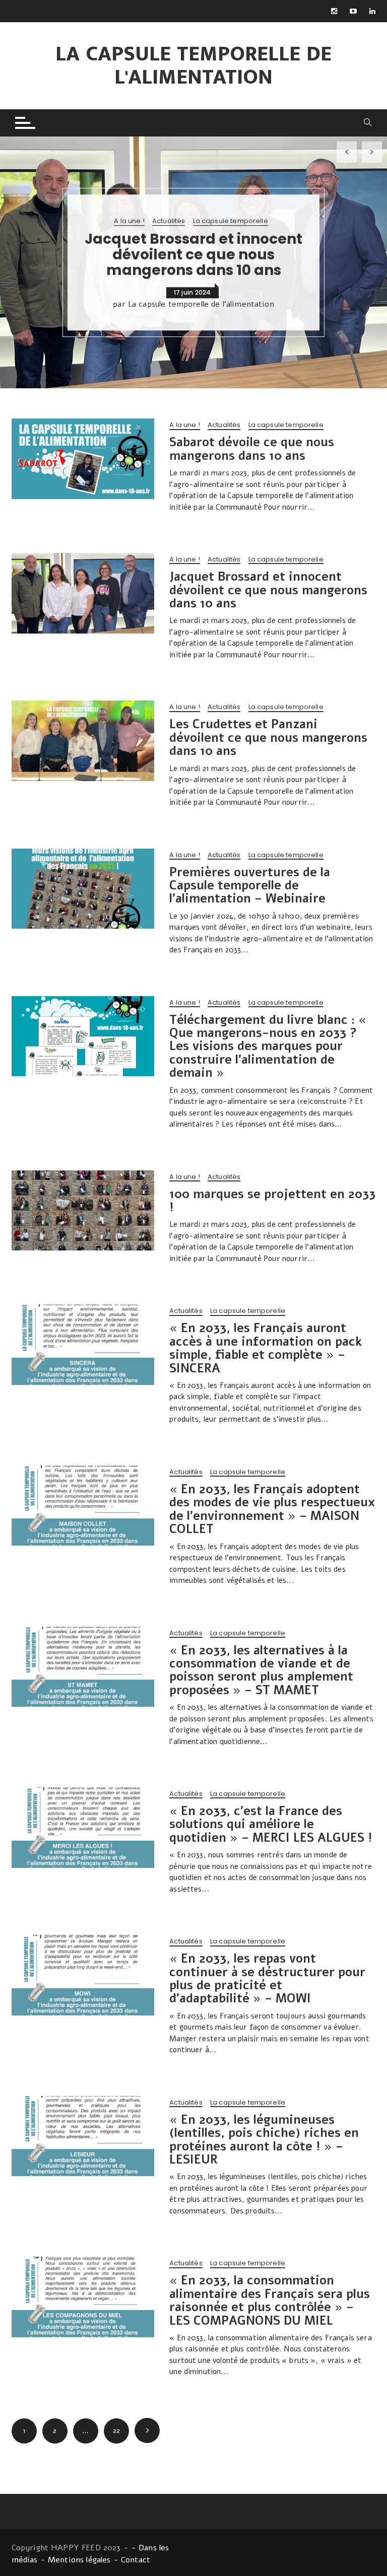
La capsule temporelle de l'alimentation (193, 66)
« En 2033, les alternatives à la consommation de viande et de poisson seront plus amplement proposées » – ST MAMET (261, 1670)
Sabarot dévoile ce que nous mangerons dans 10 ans (252, 449)
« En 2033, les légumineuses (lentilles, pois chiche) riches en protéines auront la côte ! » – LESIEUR (264, 2140)
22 (116, 2431)
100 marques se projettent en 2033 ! (272, 1201)
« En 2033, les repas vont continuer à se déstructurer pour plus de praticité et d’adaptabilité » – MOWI (267, 1978)
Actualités (169, 222)
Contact (136, 2560)
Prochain (147, 2430)
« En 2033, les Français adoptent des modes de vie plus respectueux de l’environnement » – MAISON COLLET (272, 1509)
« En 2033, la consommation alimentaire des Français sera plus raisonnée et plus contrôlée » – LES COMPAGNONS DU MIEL (270, 2300)
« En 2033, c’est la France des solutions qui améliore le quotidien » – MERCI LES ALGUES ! (271, 1824)
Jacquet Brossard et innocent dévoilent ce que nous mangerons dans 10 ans (193, 255)
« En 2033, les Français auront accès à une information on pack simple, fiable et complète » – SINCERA (266, 1348)
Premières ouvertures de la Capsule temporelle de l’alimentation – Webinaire (250, 886)
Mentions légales (79, 2560)
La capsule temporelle (231, 222)
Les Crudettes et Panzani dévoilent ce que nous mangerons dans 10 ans (268, 738)
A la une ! (129, 222)
